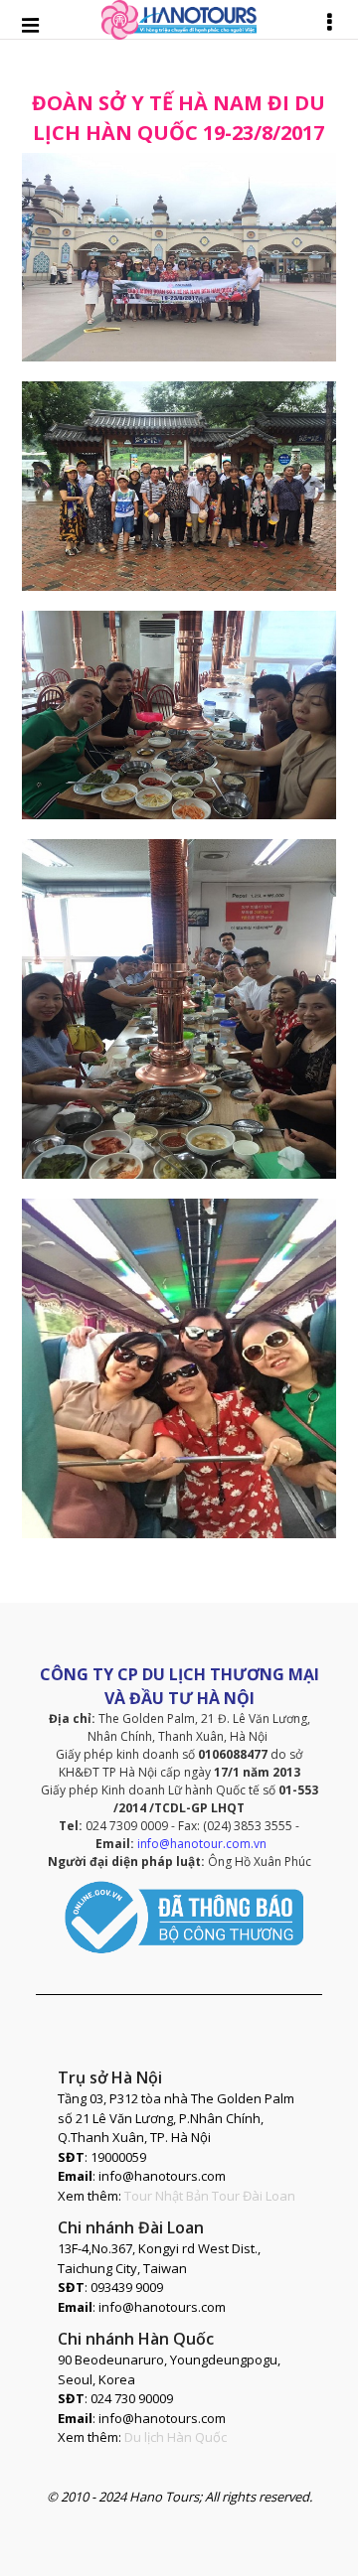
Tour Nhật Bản (167, 2196)
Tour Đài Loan (254, 2196)
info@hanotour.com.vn (202, 1844)
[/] (179, 256)
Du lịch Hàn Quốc (176, 2437)
